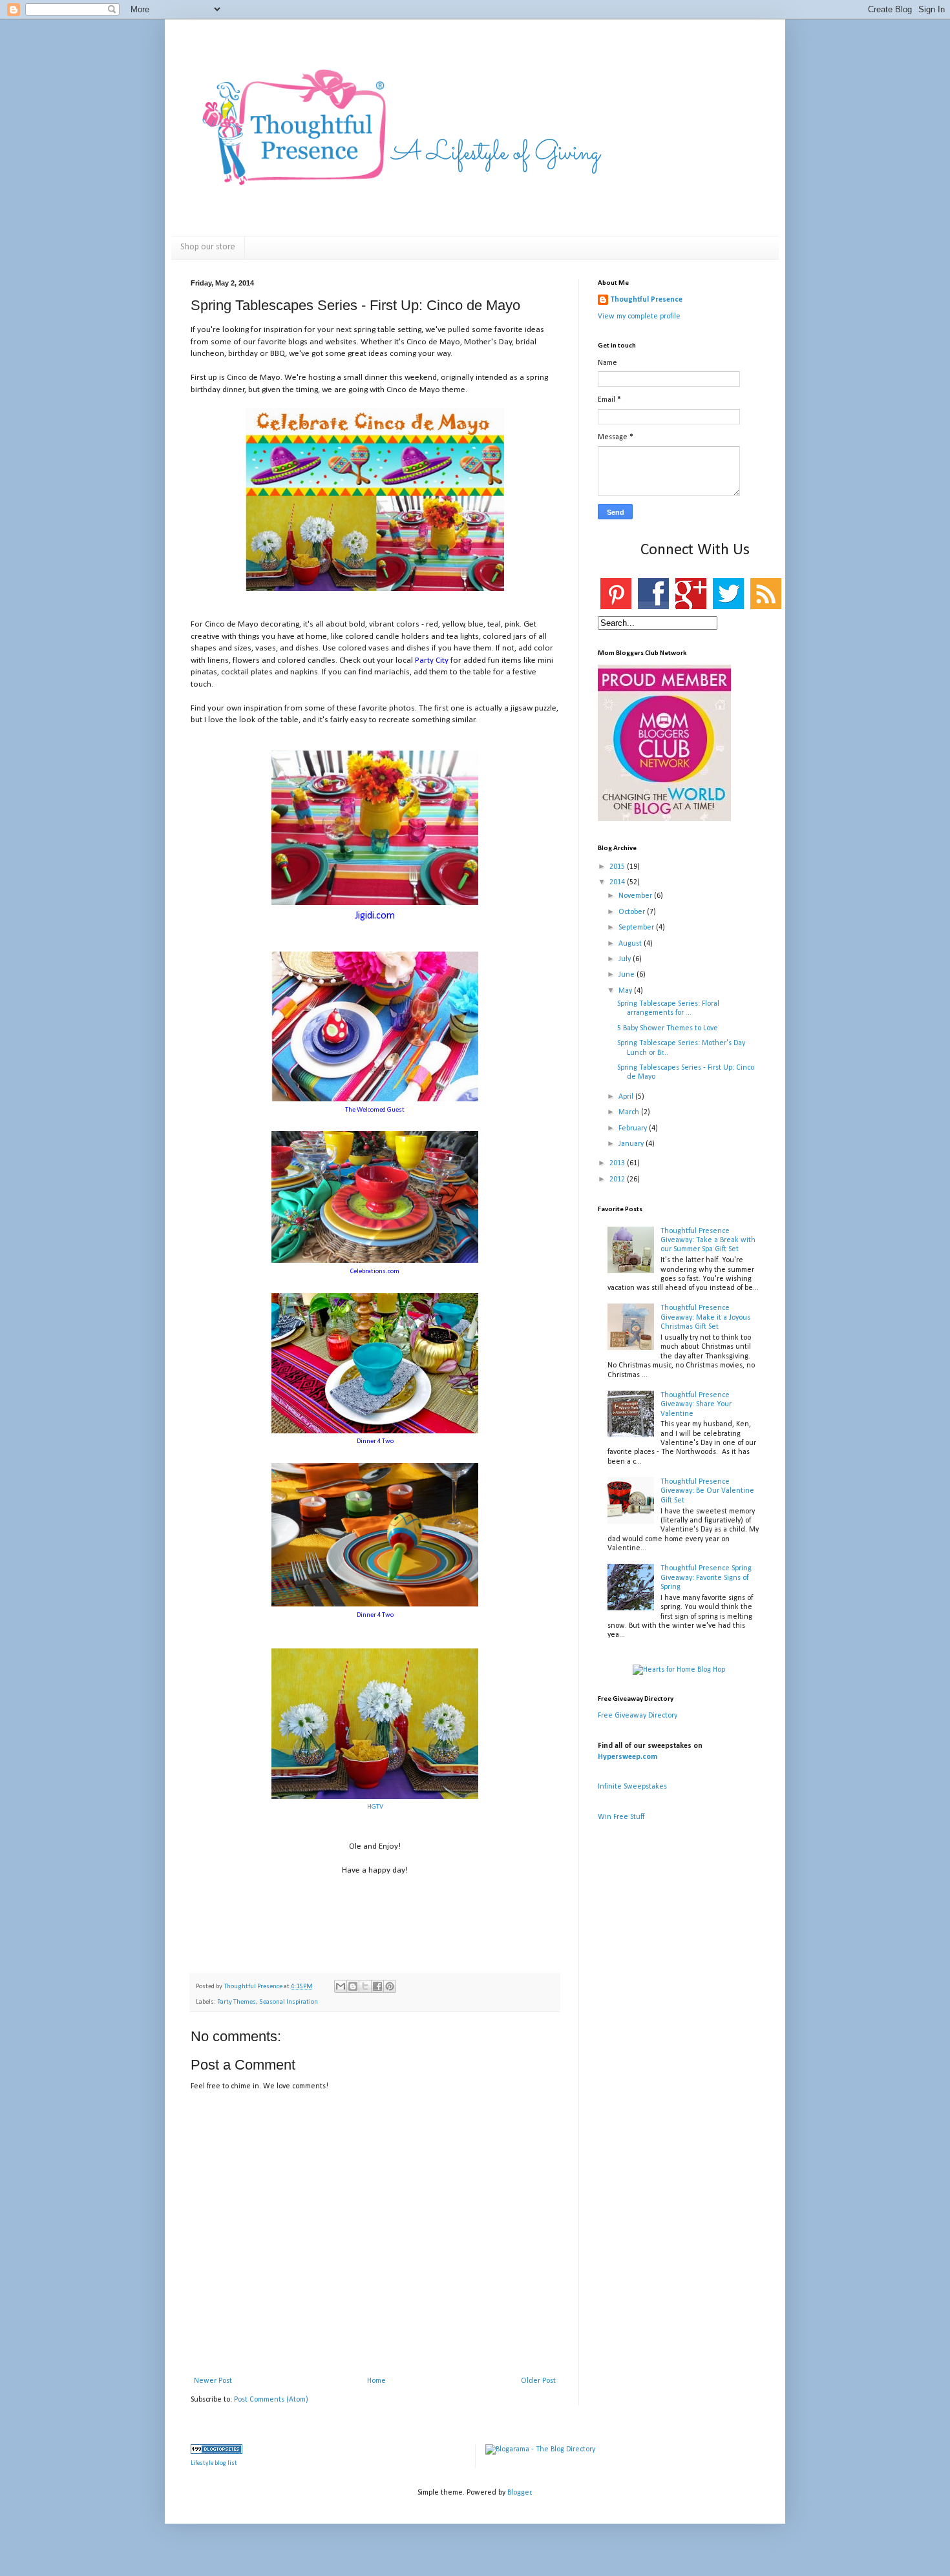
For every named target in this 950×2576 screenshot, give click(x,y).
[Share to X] (365, 1986)
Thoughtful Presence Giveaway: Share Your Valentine (696, 1405)
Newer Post (213, 2381)
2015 (618, 867)
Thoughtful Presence (647, 300)
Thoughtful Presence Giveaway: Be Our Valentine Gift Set (707, 1491)
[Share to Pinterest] (390, 1986)
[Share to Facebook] (377, 1986)
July (626, 959)
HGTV (375, 1807)
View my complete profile (639, 317)
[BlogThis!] (353, 1986)
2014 (618, 882)
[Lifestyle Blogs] (216, 2452)
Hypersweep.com (628, 1757)
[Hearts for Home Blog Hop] (679, 1670)
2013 (618, 1163)
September (637, 928)
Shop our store (208, 247)
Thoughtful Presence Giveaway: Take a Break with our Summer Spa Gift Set (708, 1241)
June (628, 975)
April (627, 1097)
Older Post (538, 2381)
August (631, 944)
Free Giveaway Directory (638, 1716)
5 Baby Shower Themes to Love (668, 1028)
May (626, 991)
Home (376, 2381)
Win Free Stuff (621, 1817)
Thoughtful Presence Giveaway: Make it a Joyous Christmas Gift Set (705, 1317)
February (634, 1128)
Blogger (519, 2493)
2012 (618, 1179)
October (633, 912)
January (632, 1144)
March (630, 1112)
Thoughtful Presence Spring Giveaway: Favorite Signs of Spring (706, 1578)
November (636, 896)
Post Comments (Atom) (271, 2400)
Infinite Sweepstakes (632, 1787)
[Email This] (341, 1986)
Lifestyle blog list (214, 2463)
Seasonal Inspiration (289, 2002)
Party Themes (237, 2002)
